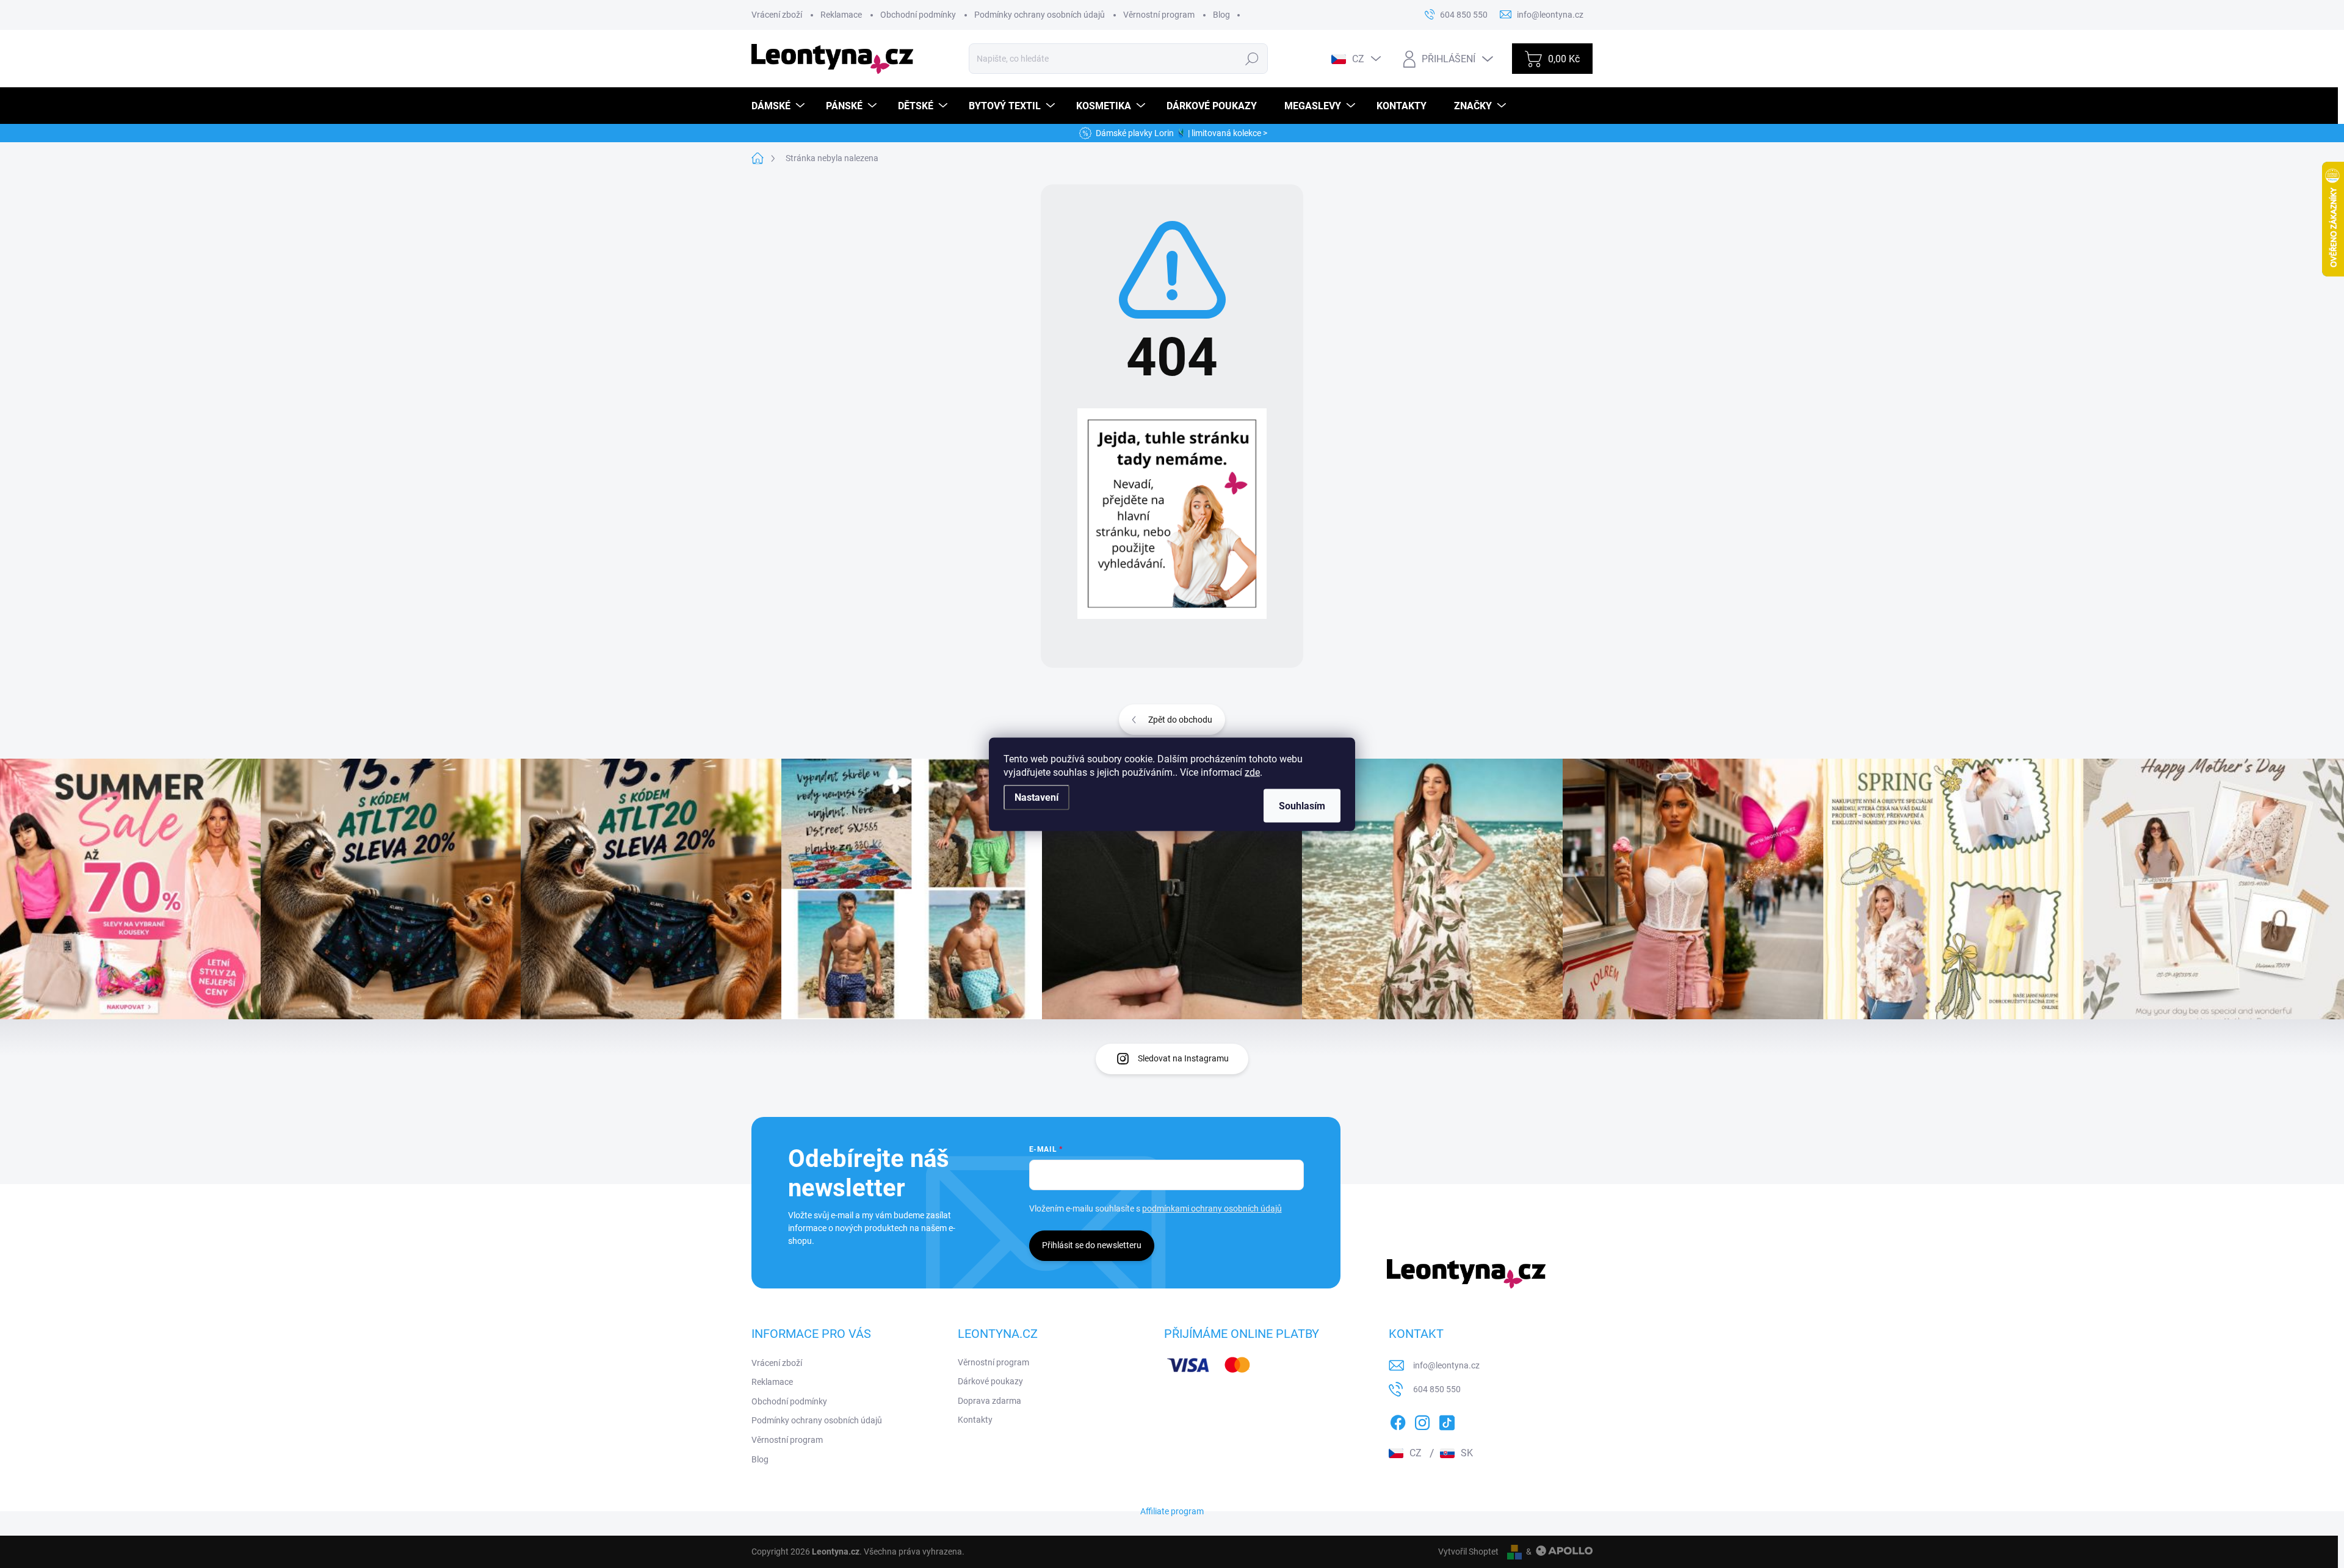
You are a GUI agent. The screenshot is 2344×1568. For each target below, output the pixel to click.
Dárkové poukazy (990, 1381)
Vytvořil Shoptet (1468, 1552)
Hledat (1252, 59)
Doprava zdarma (989, 1401)
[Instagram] (1422, 1420)
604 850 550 (1437, 1389)
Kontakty (975, 1420)
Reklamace (841, 15)
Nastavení (1036, 797)
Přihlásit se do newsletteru (1092, 1245)
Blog (1221, 15)
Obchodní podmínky (918, 15)
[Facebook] (1398, 1420)
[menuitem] (780, 106)
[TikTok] (1447, 1420)
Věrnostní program (1159, 15)
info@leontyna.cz (1446, 1365)
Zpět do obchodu (1180, 720)
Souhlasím (1302, 805)
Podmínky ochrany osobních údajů (1040, 15)
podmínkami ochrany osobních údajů (1212, 1209)
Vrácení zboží (777, 15)
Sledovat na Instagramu (1183, 1058)
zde (1252, 772)
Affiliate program (1172, 1511)
